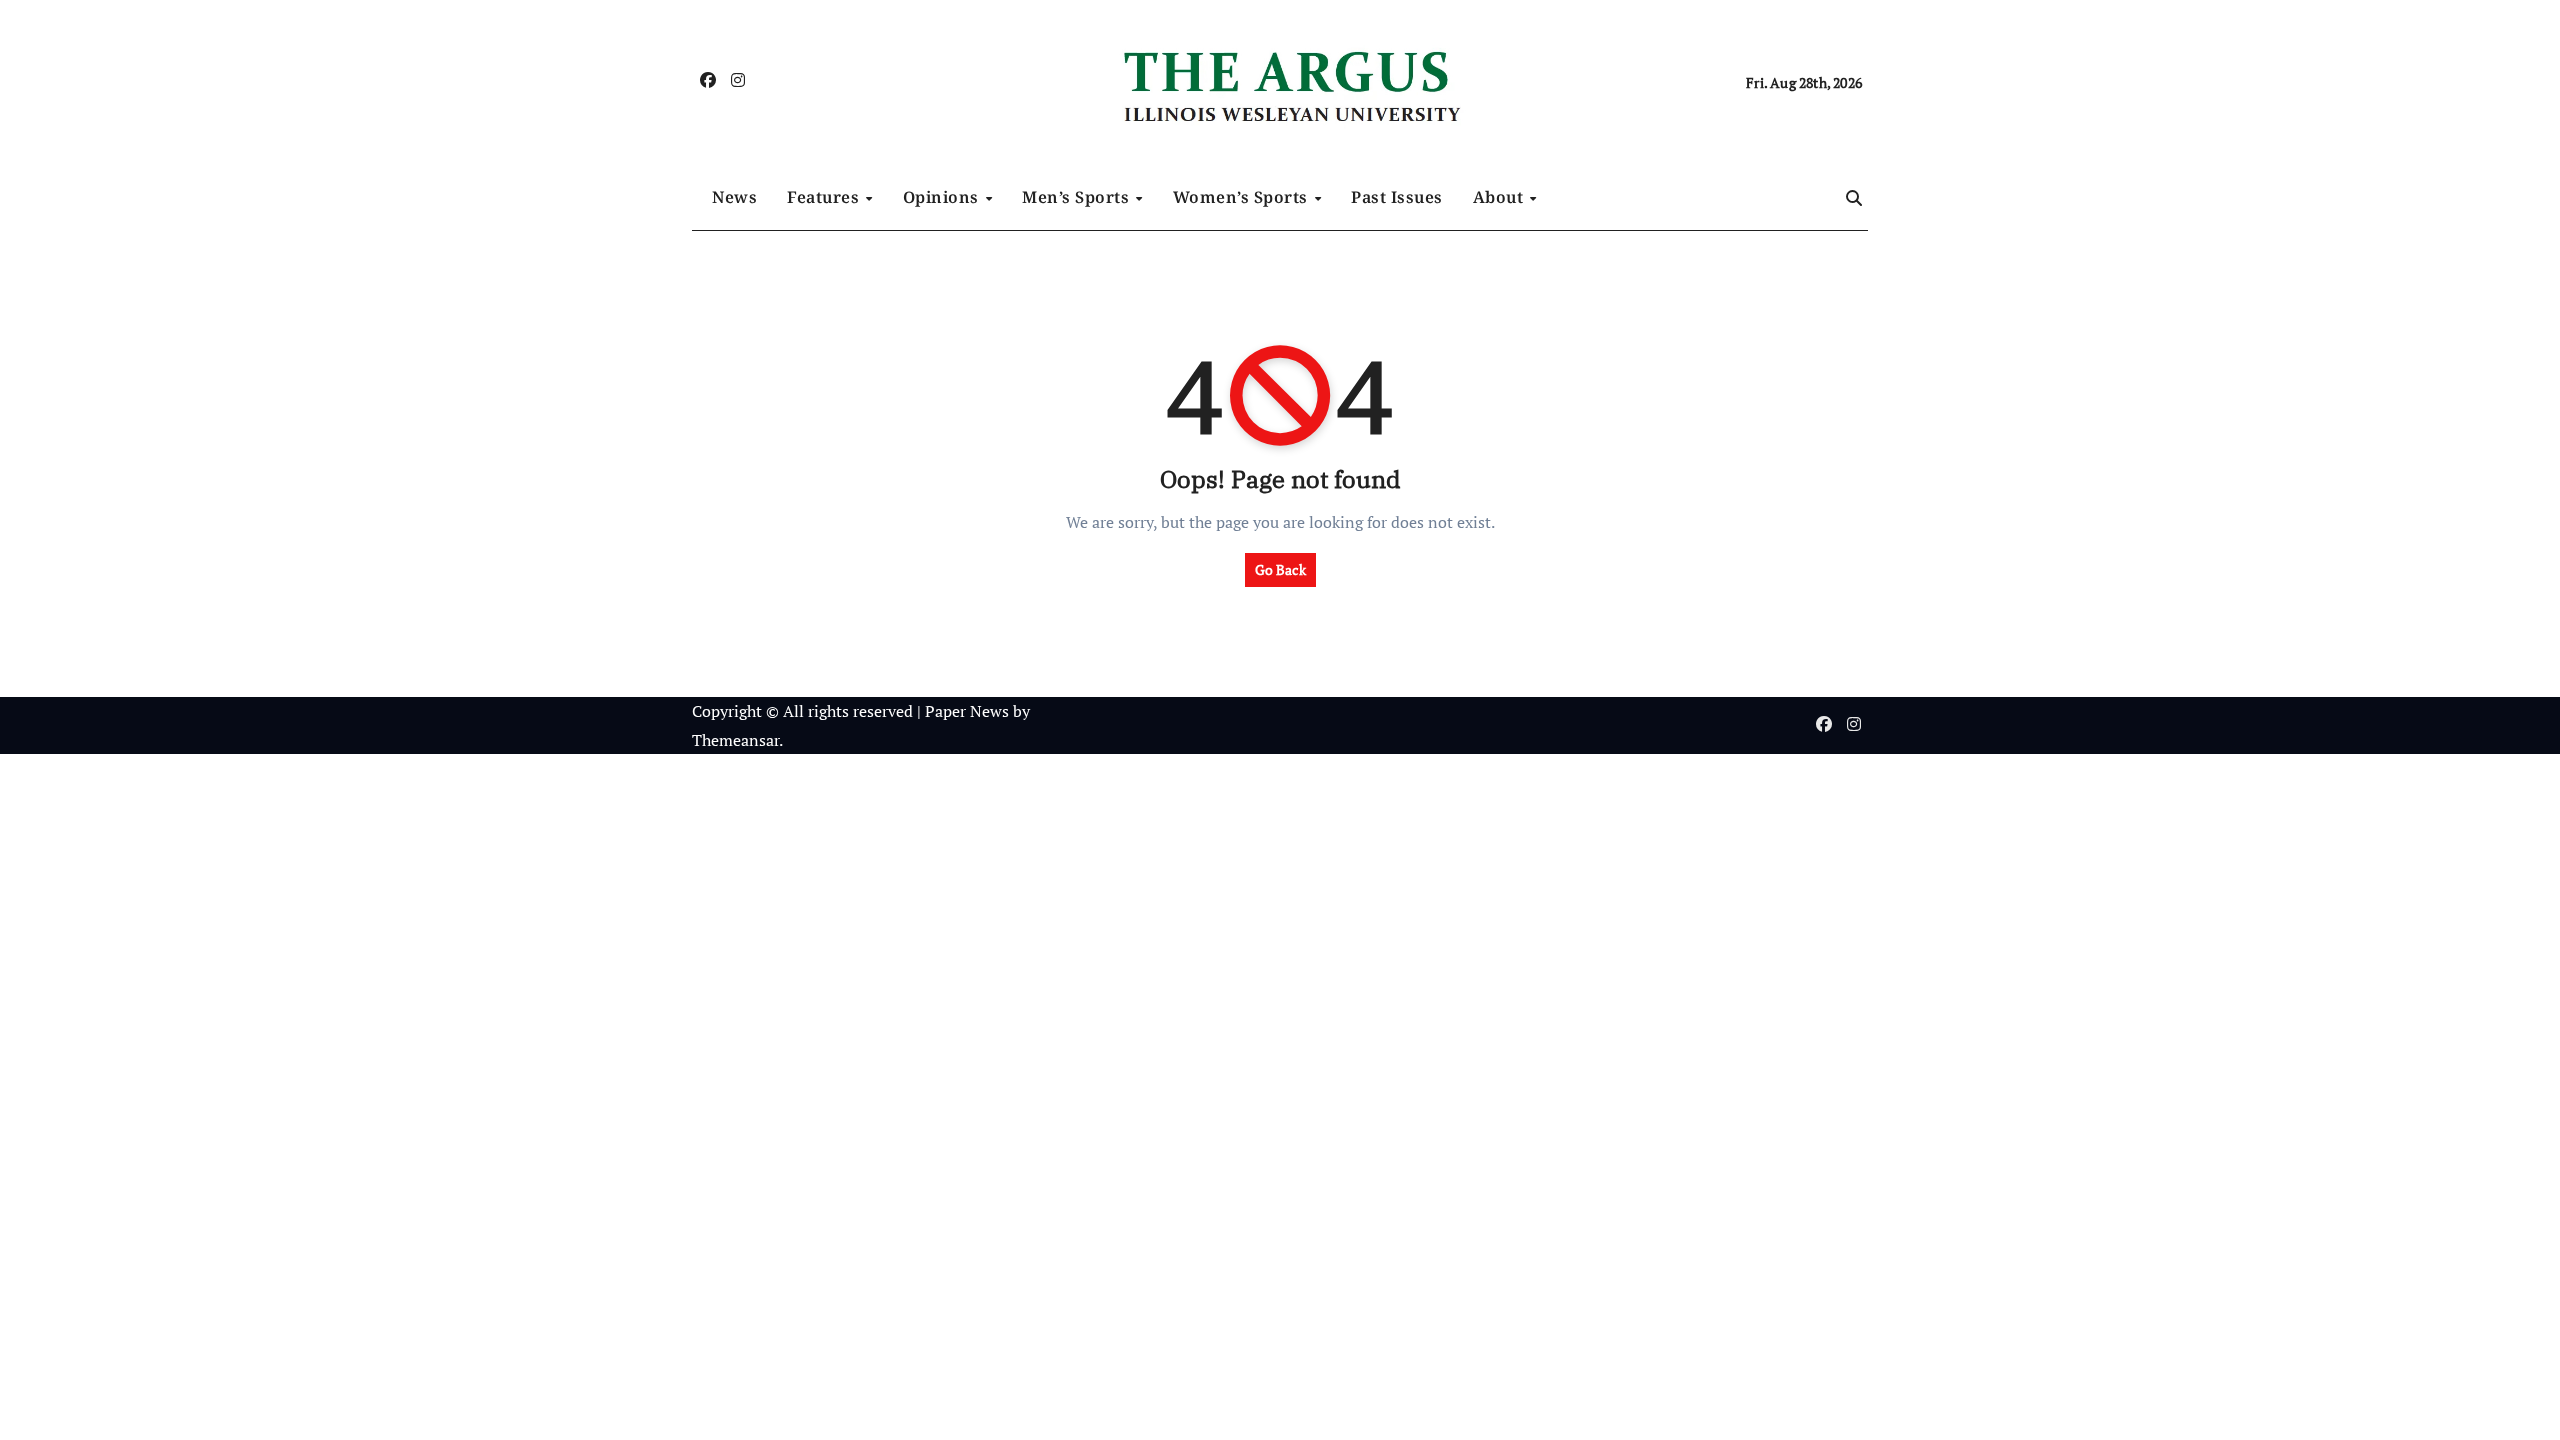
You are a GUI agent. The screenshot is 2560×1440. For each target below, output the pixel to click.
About (1500, 197)
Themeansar (735, 740)
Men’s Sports (1078, 197)
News (734, 197)
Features (825, 197)
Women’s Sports (1243, 197)
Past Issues (1397, 197)
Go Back (1280, 569)
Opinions (943, 197)
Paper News (967, 711)
